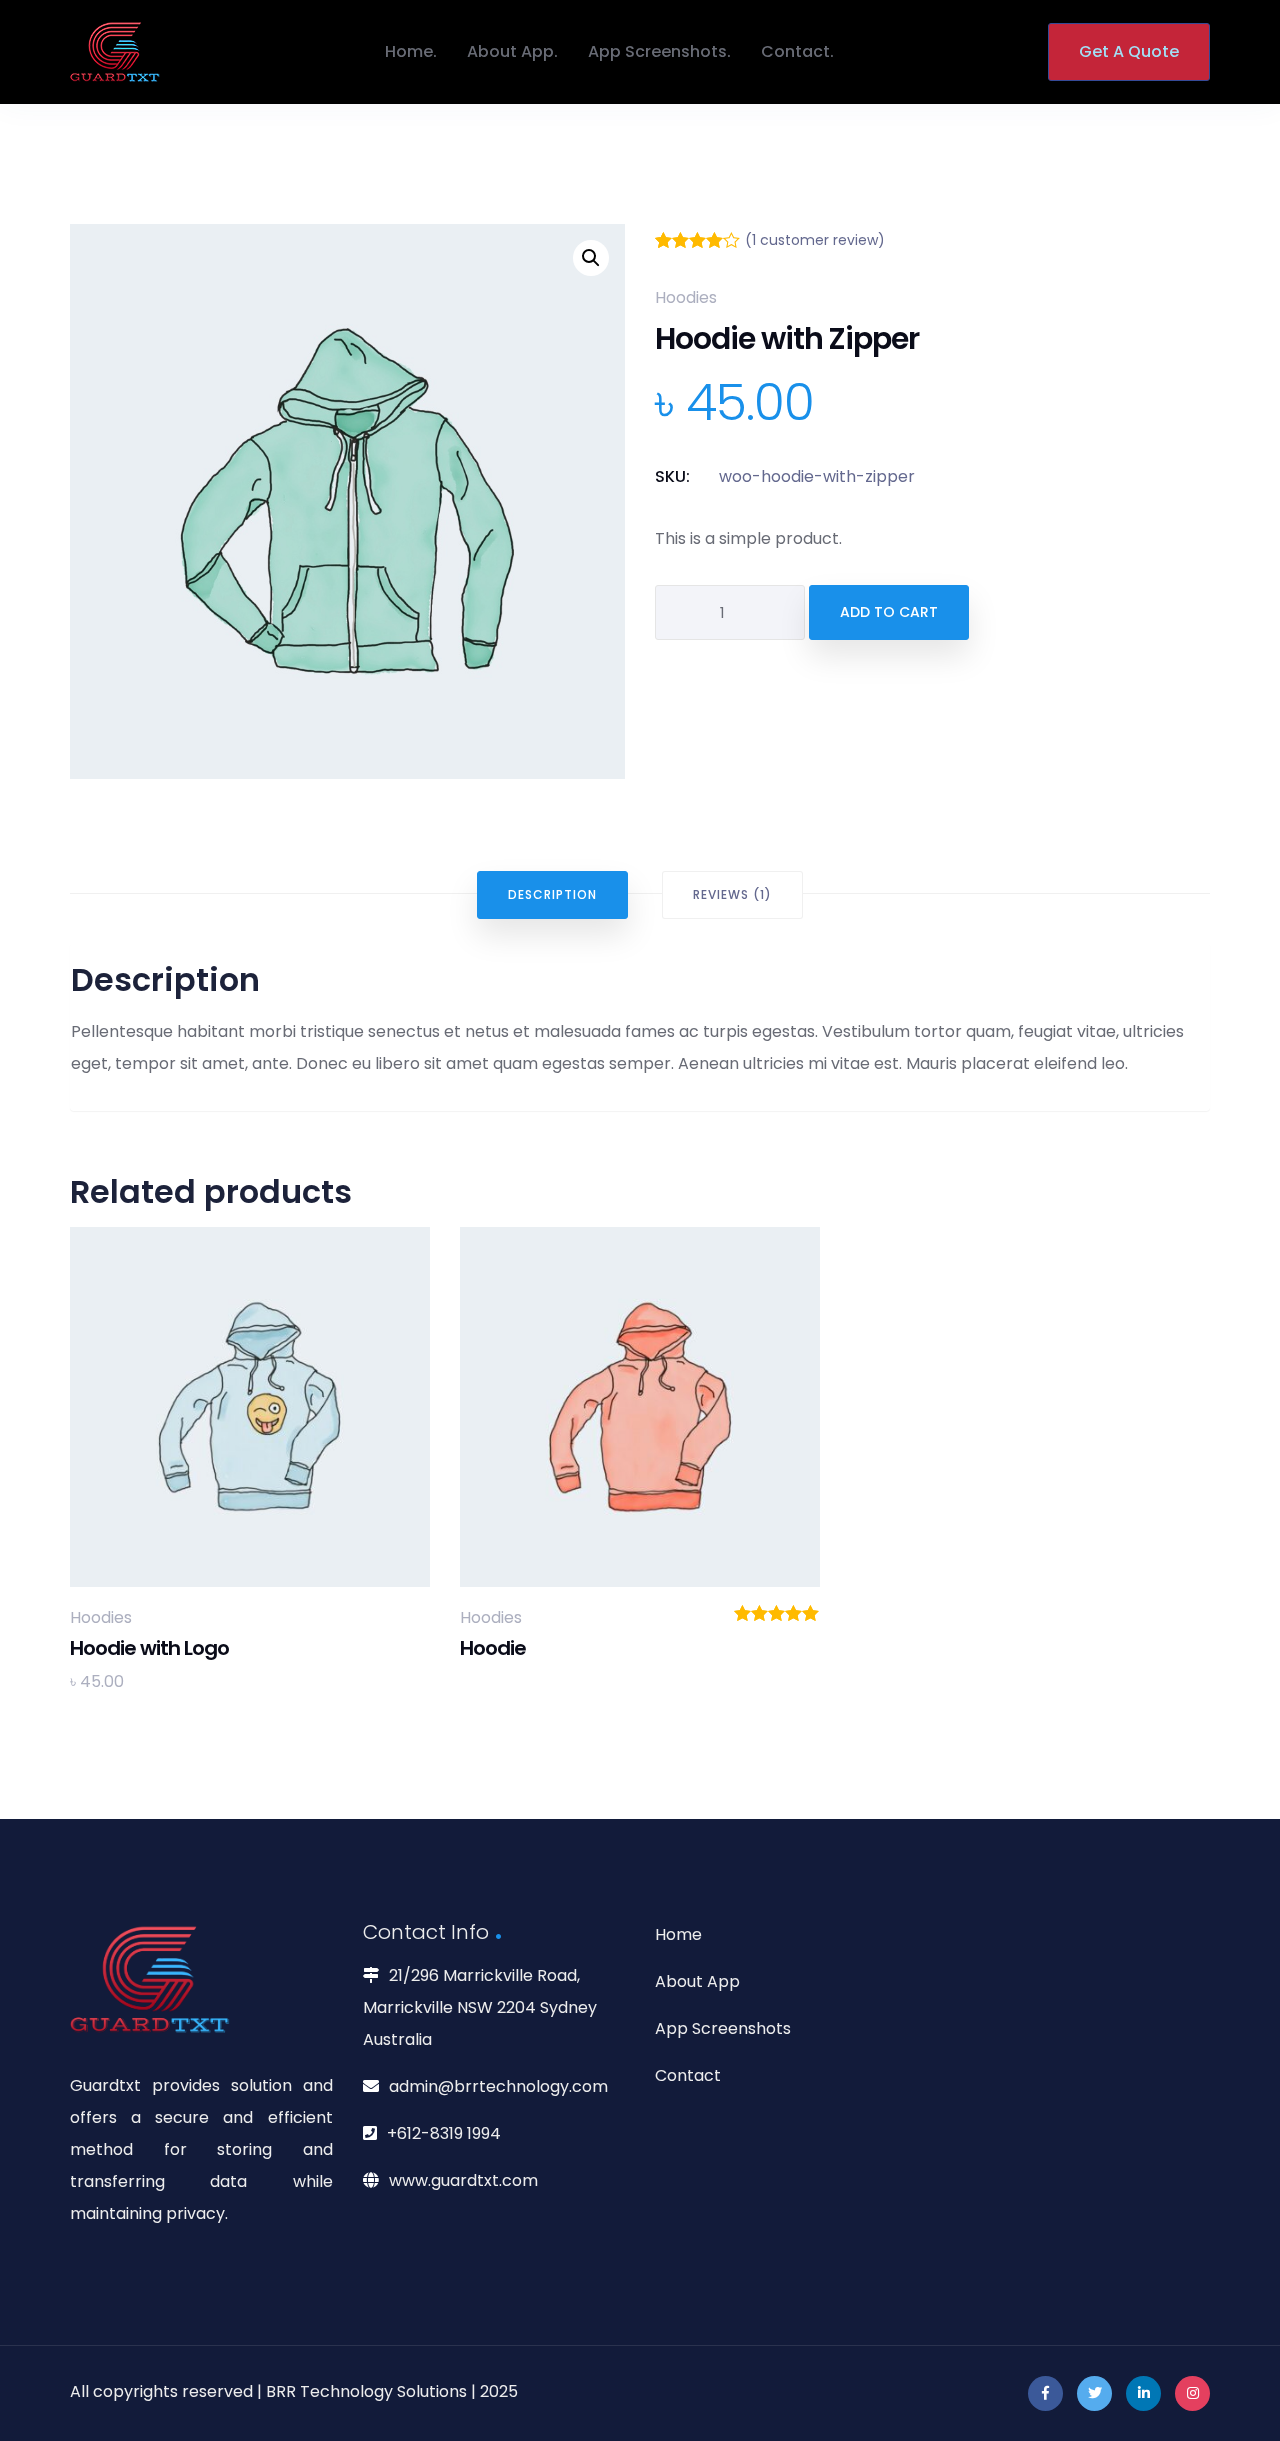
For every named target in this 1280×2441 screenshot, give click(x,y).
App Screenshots (657, 51)
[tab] (552, 895)
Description (552, 894)
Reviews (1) (732, 894)
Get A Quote (1129, 51)
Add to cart (889, 612)
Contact (795, 51)
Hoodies (686, 297)
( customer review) (815, 240)
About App (510, 51)
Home (409, 51)
